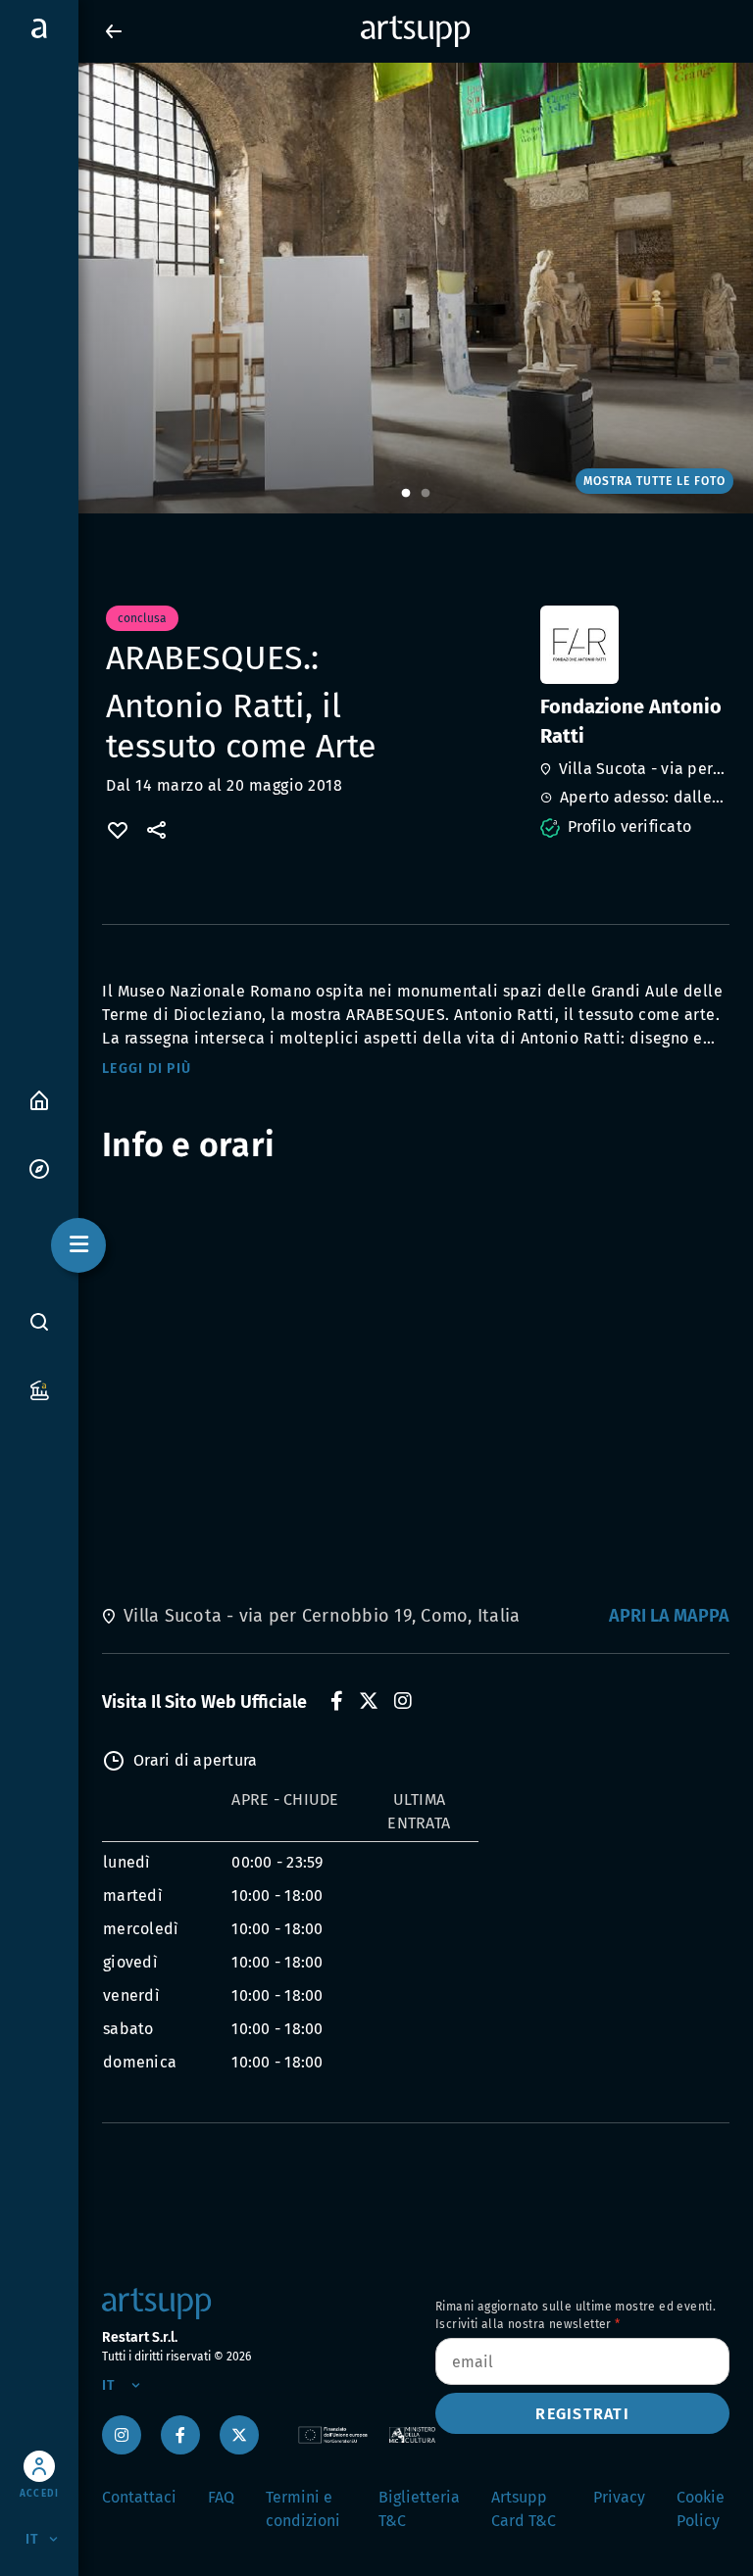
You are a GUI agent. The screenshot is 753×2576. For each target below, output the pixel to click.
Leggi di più (147, 1069)
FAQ (221, 2497)
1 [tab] (406, 494)
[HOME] (39, 1099)
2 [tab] (426, 494)
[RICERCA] (39, 1322)
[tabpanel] (376, 288)
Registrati (582, 2414)
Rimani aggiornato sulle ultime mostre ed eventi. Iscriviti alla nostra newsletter (576, 2315)
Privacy (619, 2497)
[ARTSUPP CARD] (39, 1389)
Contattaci (139, 2497)
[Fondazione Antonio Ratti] (633, 645)
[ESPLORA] (39, 1167)
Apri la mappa (669, 1616)
